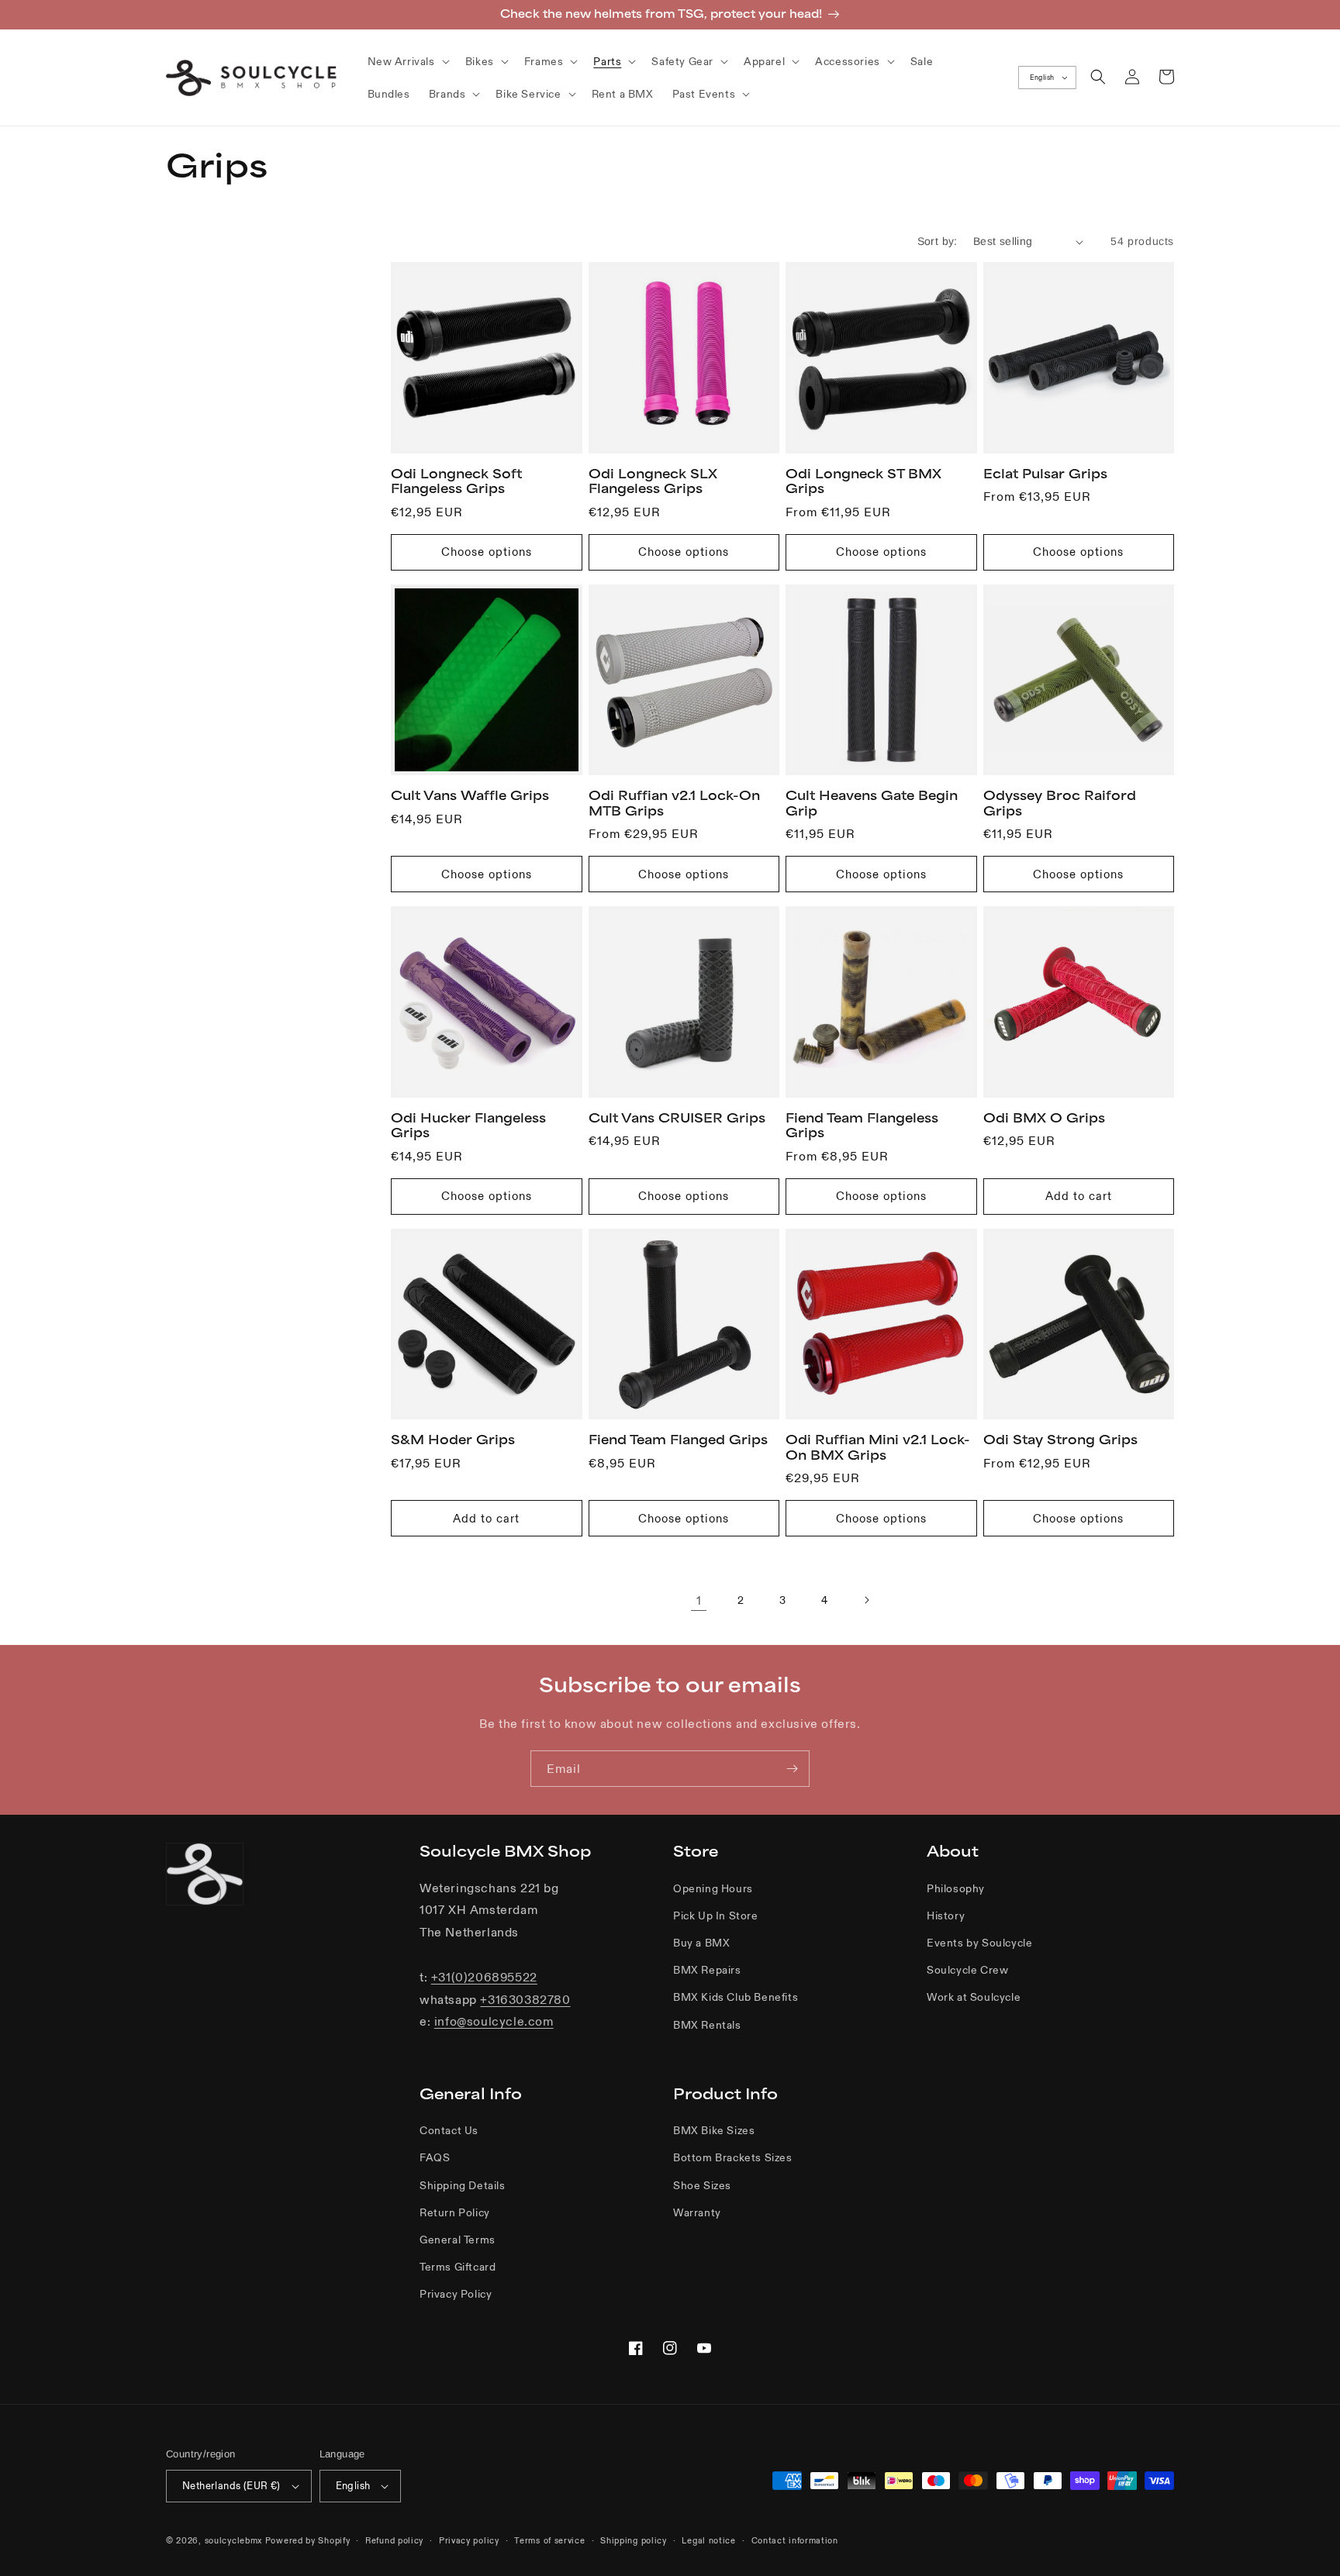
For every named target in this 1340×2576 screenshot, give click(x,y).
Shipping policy (634, 2540)
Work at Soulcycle (974, 1997)
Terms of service (549, 2540)
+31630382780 (525, 1999)
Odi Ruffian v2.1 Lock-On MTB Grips (674, 803)
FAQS (435, 2157)
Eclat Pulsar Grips (1045, 474)
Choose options (487, 552)
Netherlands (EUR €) (231, 2486)
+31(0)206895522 (484, 1977)
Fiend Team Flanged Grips (678, 1440)
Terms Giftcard (458, 2267)
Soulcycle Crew (967, 1970)
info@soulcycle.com (494, 2021)
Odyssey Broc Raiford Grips (1060, 803)
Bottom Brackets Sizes (733, 2157)
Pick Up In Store (716, 1916)
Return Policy (455, 2212)
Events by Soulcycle (979, 1943)
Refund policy (394, 2540)
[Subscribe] (792, 1769)
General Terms (458, 2240)
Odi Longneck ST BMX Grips (863, 481)
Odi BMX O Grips (1044, 1118)
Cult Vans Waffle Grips (470, 795)
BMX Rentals (707, 2025)
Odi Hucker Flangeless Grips (468, 1126)
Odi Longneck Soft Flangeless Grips (456, 481)
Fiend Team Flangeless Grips (862, 1126)
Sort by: (938, 241)
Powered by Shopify (308, 2540)
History (946, 1916)
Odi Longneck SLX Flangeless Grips (653, 481)
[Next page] (866, 1600)
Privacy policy (469, 2540)
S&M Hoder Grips (453, 1440)
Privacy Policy (456, 2294)
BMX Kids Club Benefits (736, 1997)
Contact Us (449, 2130)
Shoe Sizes (702, 2185)
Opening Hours (713, 1888)
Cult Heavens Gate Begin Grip (872, 803)
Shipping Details (463, 2185)
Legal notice (708, 2540)
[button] (407, 61)
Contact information (795, 2540)
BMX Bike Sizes (714, 2130)
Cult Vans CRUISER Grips (677, 1118)
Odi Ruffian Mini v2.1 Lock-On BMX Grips (878, 1447)
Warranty (697, 2212)
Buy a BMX (701, 1943)
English (1042, 78)
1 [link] (699, 1600)
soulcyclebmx (233, 2540)
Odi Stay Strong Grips (1060, 1440)
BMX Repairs (707, 1970)
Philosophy (956, 1888)
